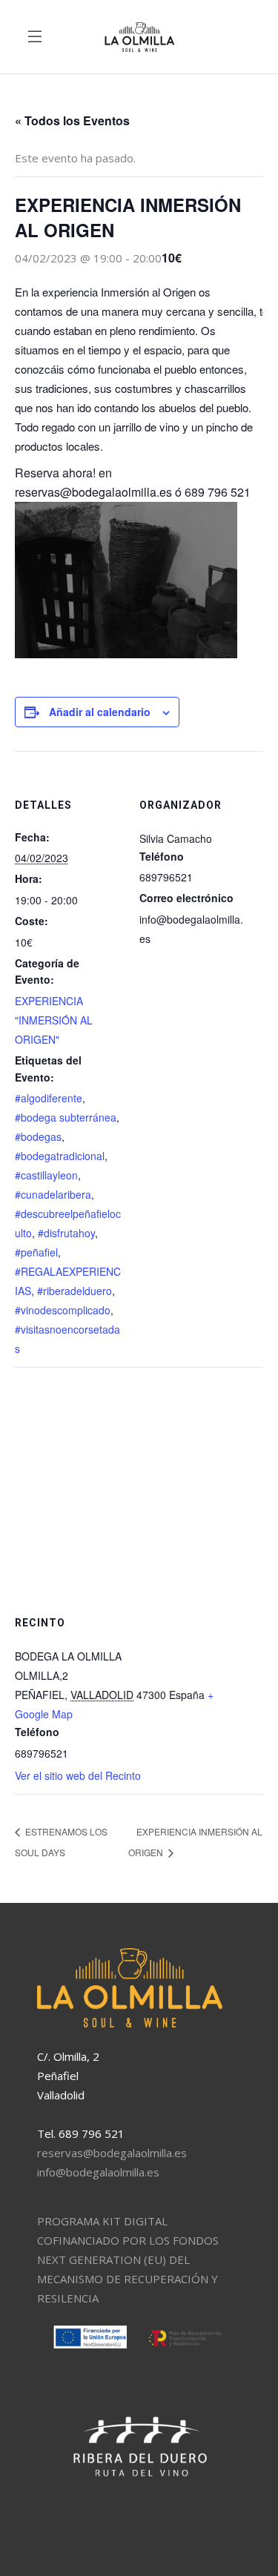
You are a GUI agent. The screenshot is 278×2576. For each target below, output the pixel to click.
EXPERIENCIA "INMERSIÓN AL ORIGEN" (54, 1020)
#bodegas (38, 1136)
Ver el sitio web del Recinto (78, 1775)
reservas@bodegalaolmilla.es (112, 2153)
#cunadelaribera (53, 1194)
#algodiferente (49, 1098)
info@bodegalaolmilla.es (98, 2172)
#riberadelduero (75, 1291)
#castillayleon (46, 1175)
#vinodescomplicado (63, 1310)
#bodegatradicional (60, 1156)
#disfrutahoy (66, 1233)
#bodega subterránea (66, 1117)
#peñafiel (36, 1252)
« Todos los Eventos (72, 120)
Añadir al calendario (100, 712)
